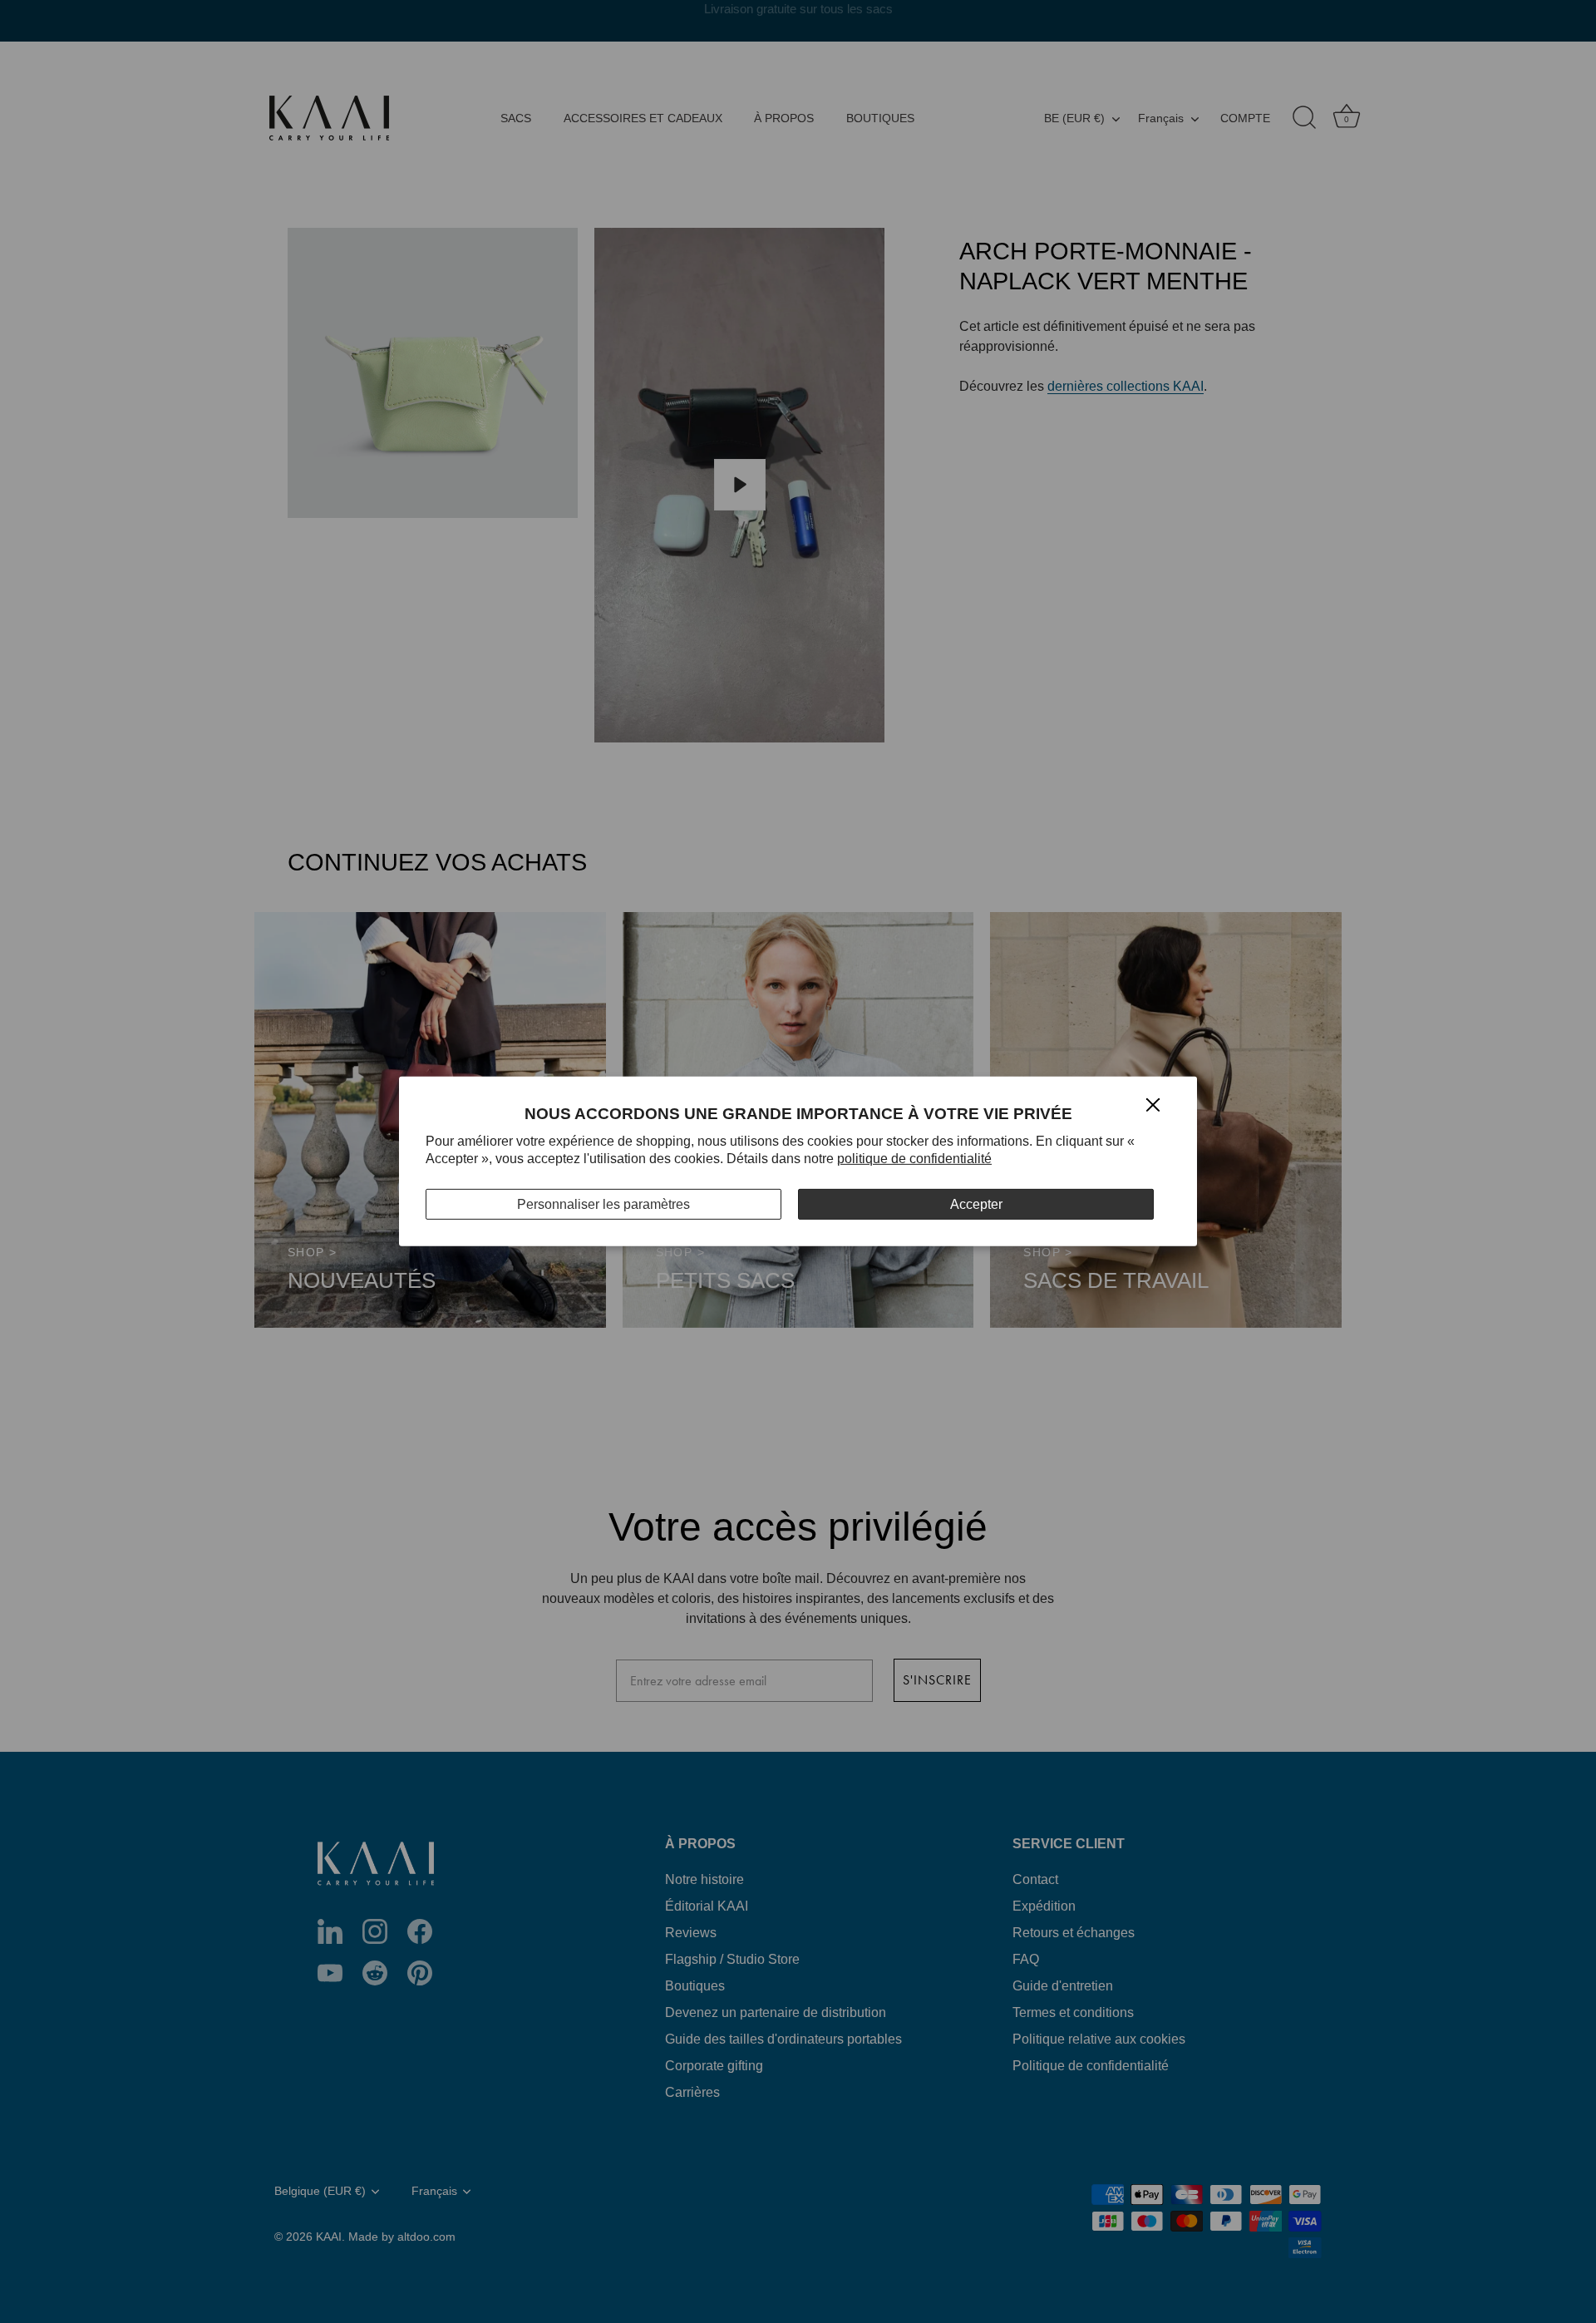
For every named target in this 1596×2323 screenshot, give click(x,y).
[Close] (1153, 1104)
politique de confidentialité (914, 1159)
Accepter (976, 1204)
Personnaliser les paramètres (603, 1204)
